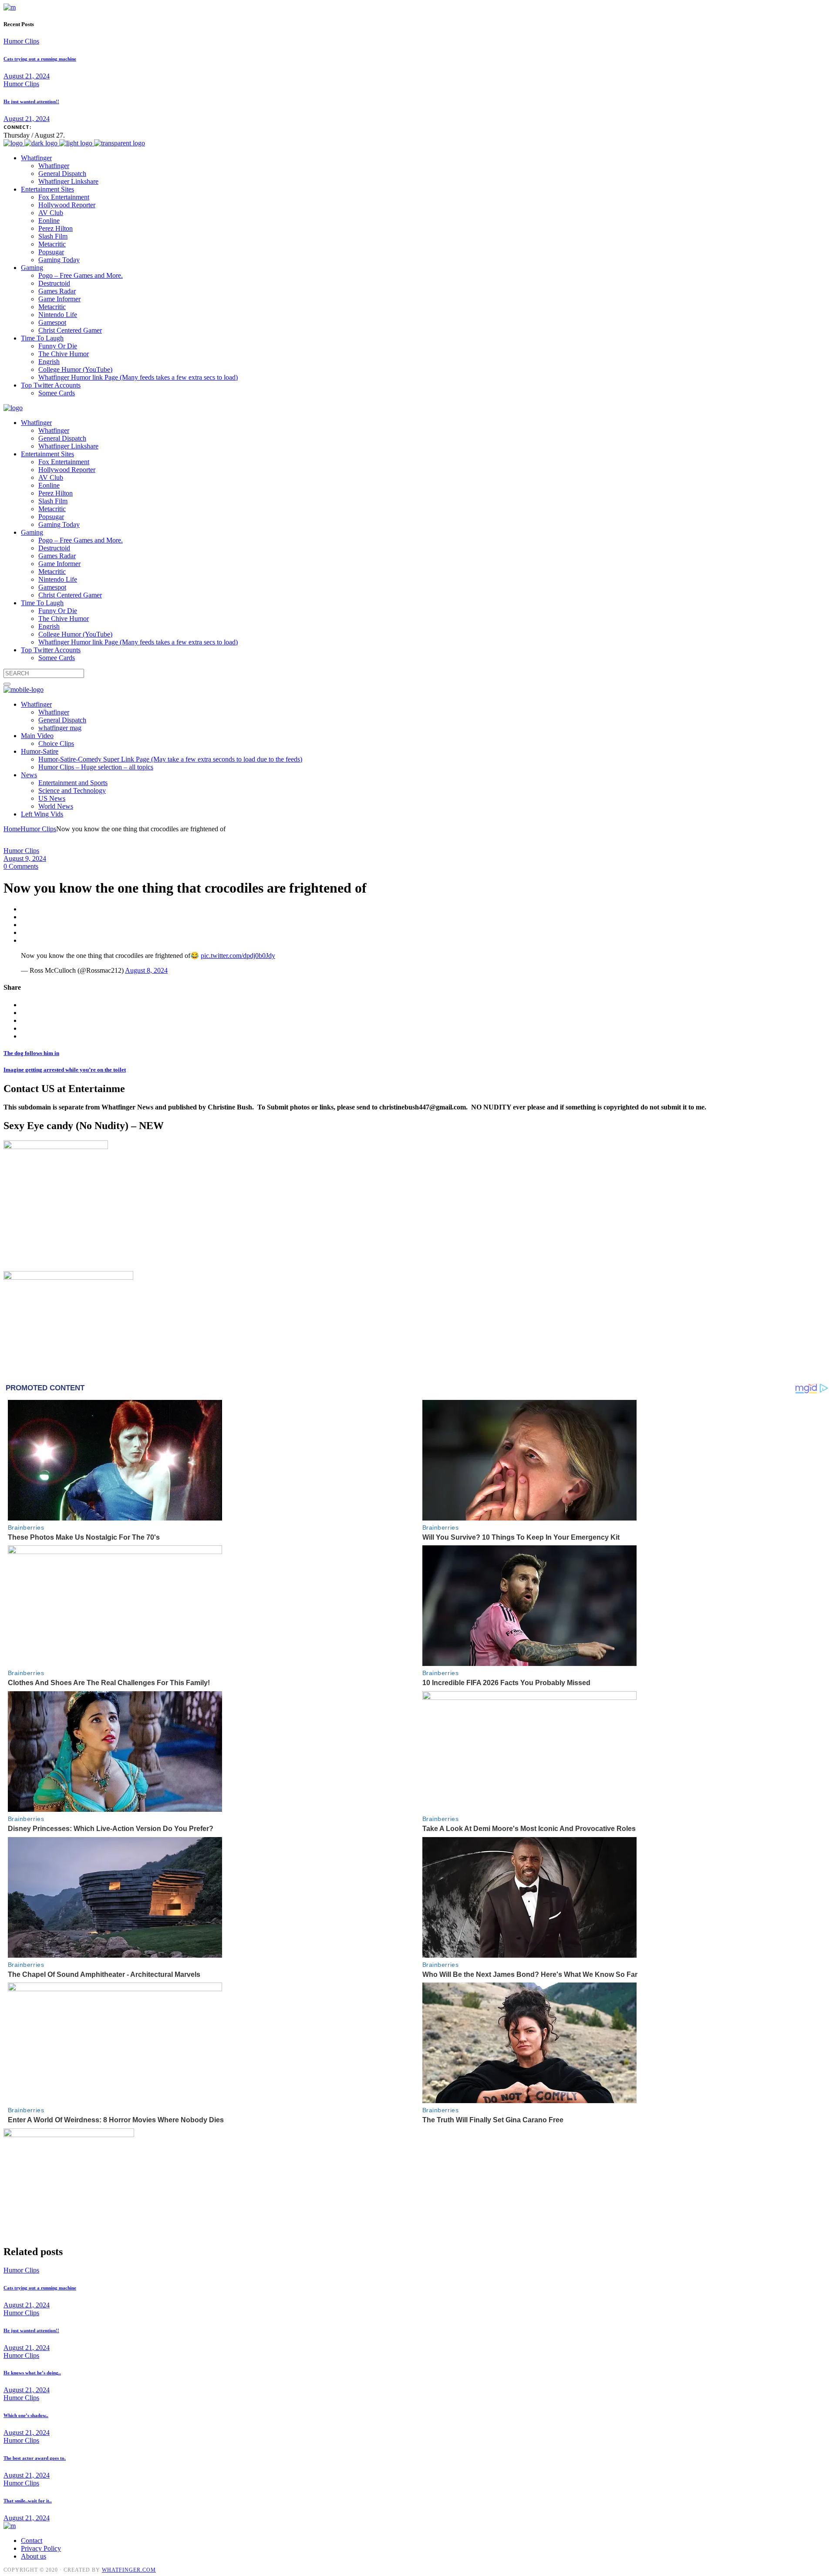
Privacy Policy (41, 2548)
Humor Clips (21, 41)
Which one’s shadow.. (26, 2415)
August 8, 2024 (146, 970)
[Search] (7, 684)
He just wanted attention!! (31, 101)
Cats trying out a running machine (40, 59)
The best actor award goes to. (35, 2458)
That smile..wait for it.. (28, 2501)
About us (34, 2556)
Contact (32, 2541)
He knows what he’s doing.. (32, 2373)
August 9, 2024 (25, 858)
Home (12, 829)
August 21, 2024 (27, 76)
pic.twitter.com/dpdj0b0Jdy (238, 956)
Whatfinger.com (129, 2570)
